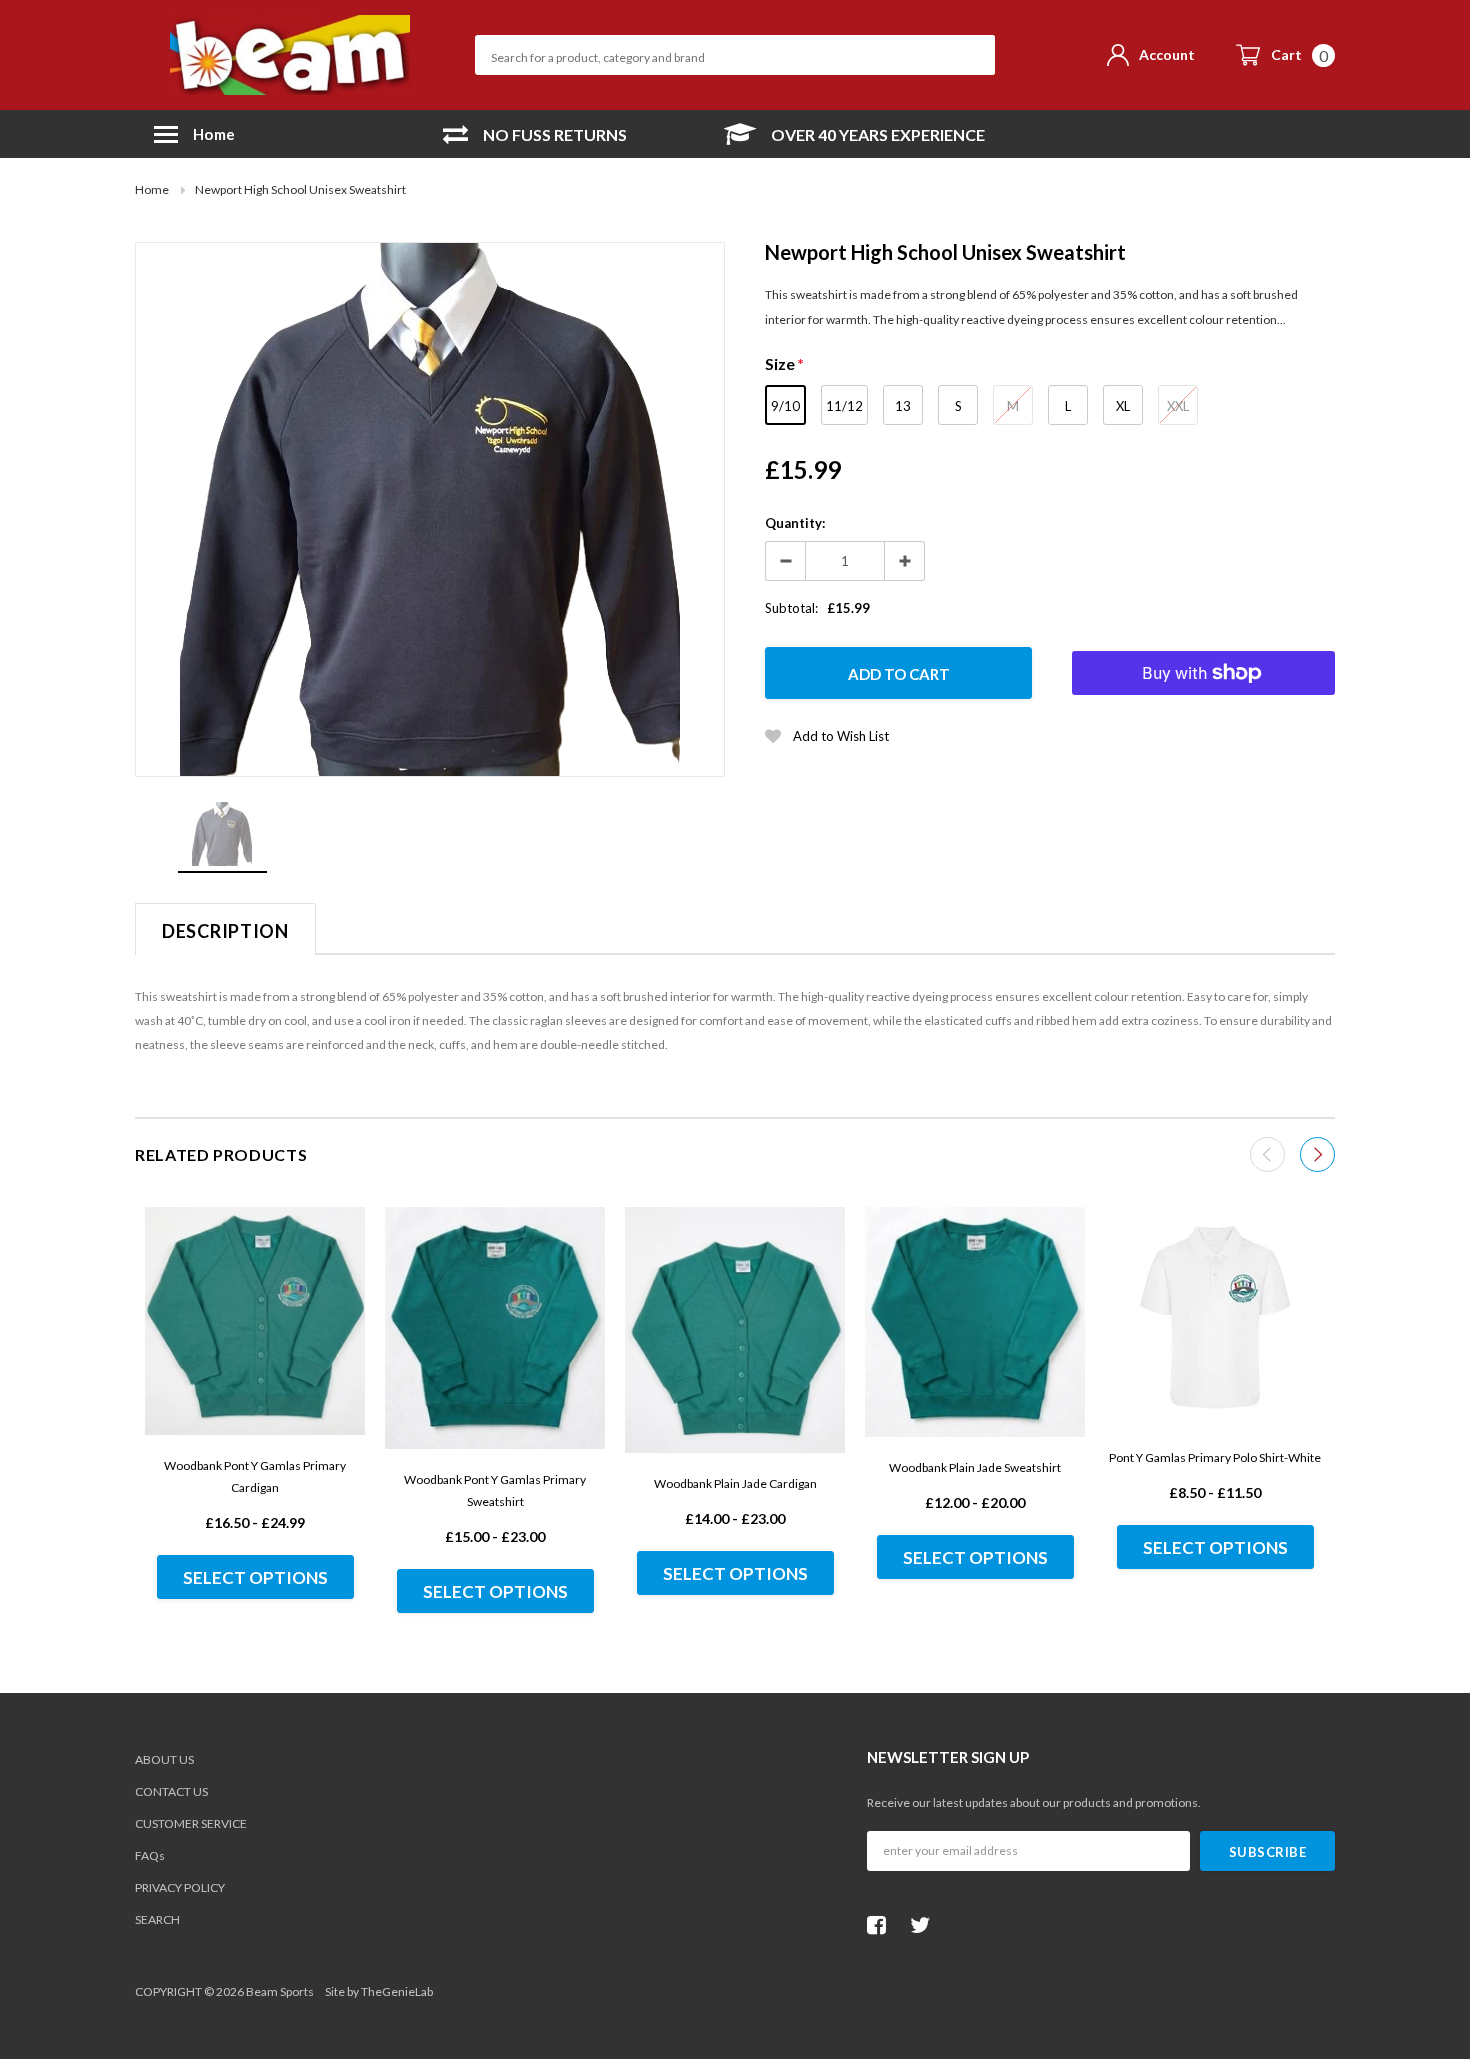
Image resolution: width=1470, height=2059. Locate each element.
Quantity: (795, 523)
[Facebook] (882, 1925)
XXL (1178, 406)
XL (1123, 406)
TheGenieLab (397, 1991)
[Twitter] (925, 1925)
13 (903, 406)
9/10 (785, 406)
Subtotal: (791, 608)
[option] (535, 134)
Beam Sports (280, 1991)
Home (152, 189)
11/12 (844, 406)
